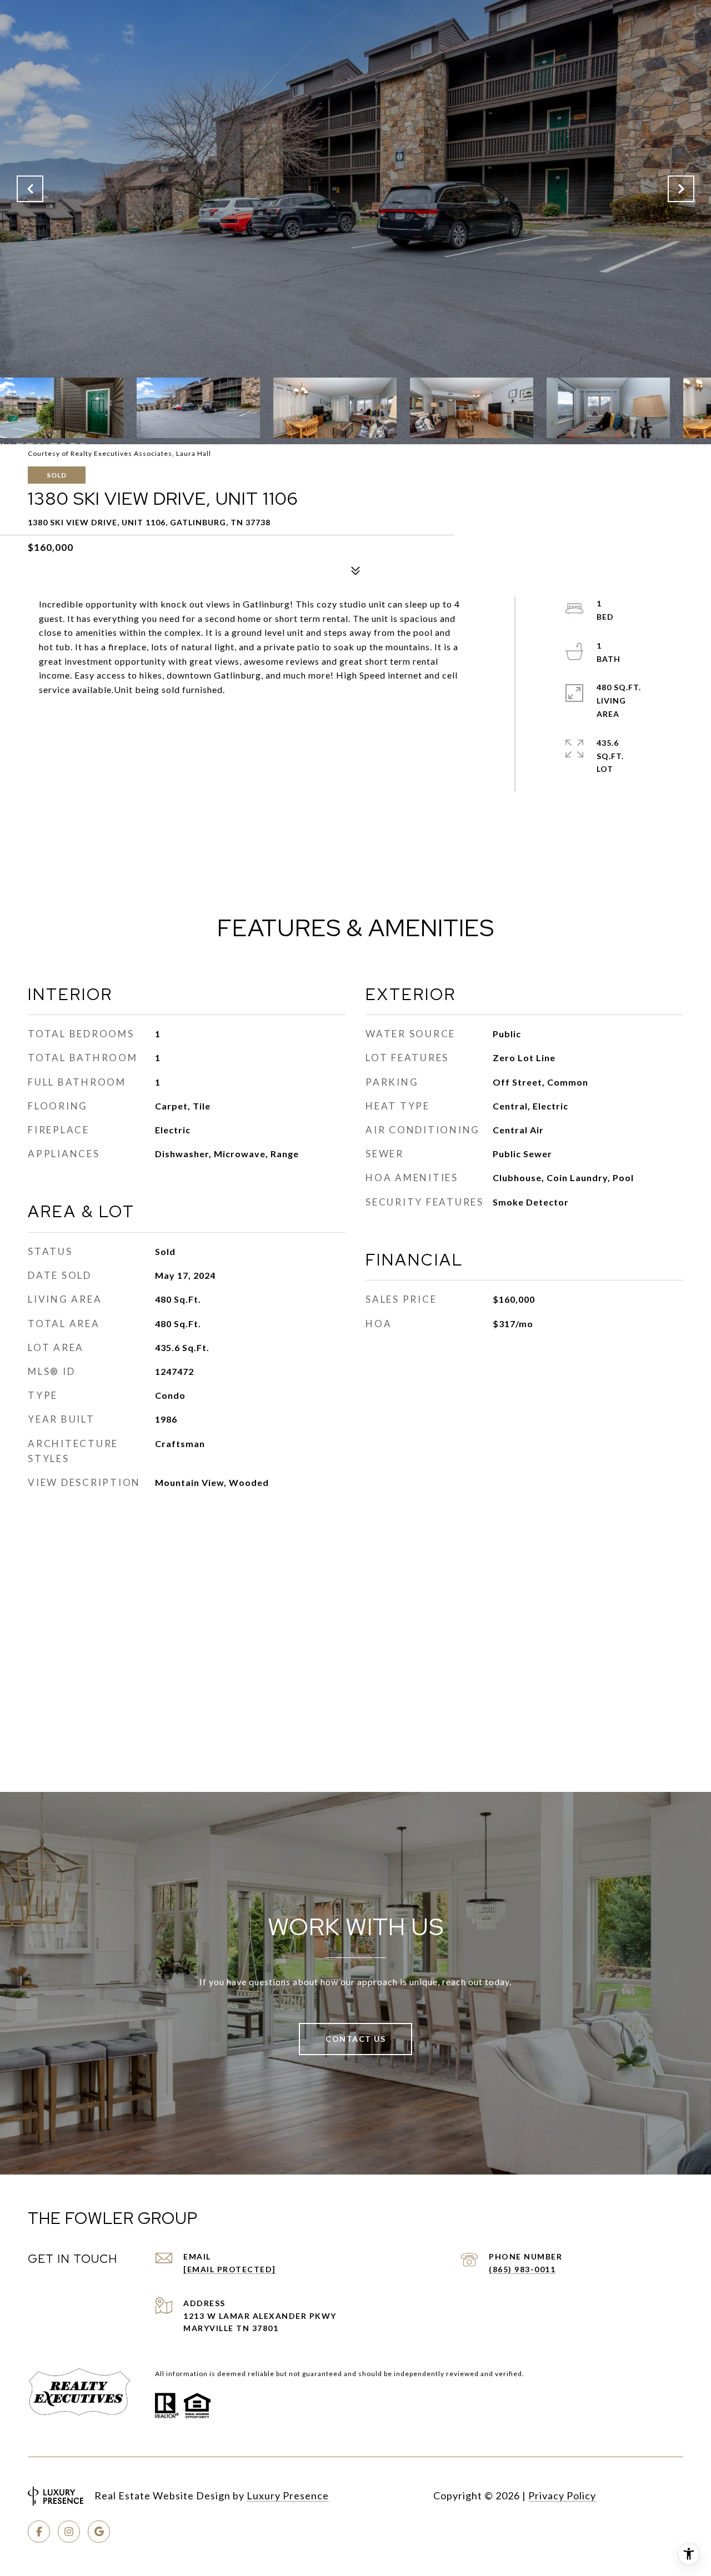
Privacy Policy (562, 2495)
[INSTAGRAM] (69, 2532)
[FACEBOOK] (39, 2532)
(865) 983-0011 (522, 2269)
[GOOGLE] (99, 2532)
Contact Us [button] (355, 2039)
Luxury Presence (288, 2495)
